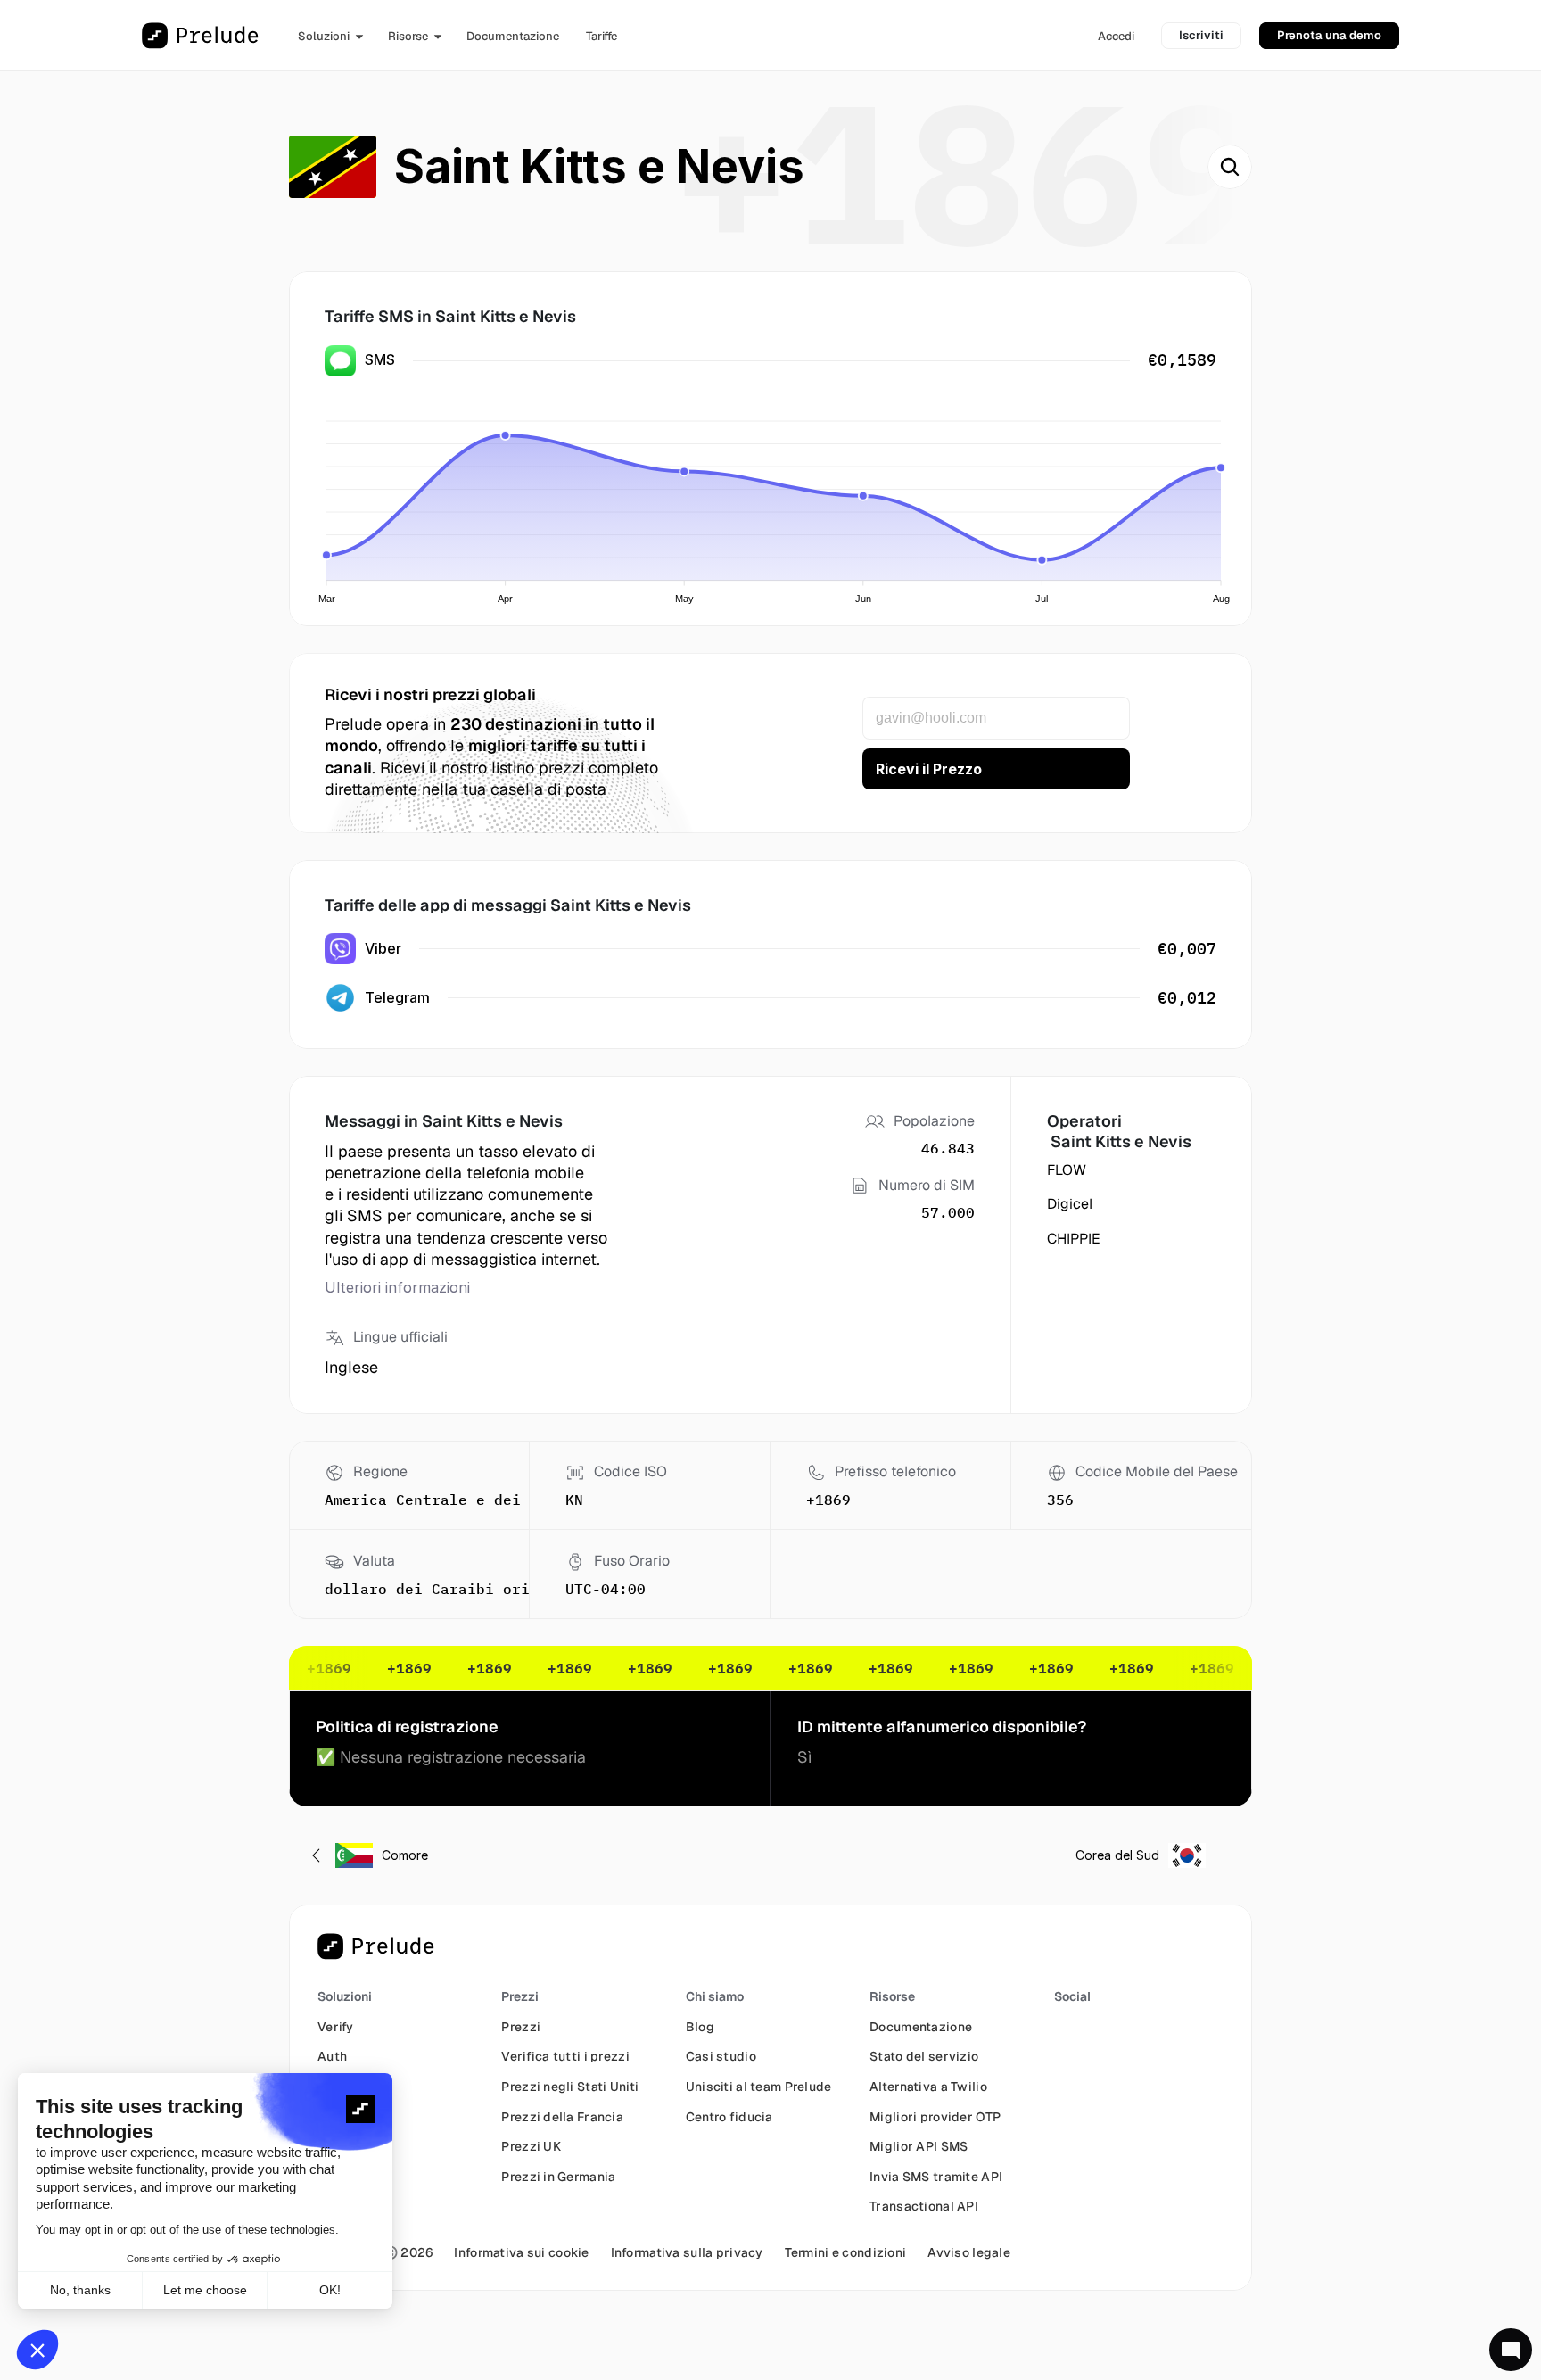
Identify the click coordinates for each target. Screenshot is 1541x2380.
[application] (775, 501)
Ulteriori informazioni (397, 1287)
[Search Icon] (1230, 167)
